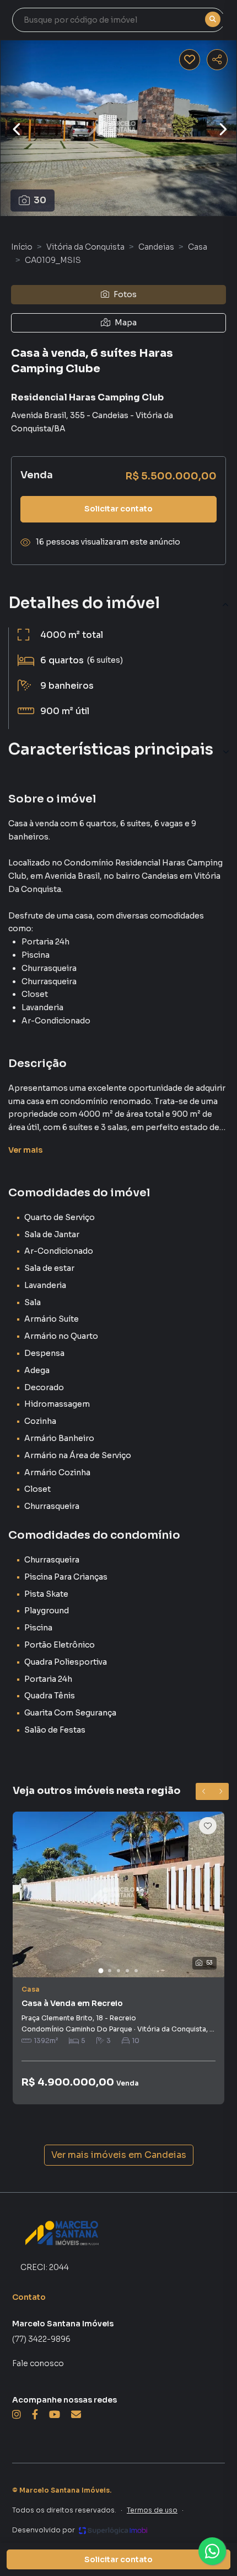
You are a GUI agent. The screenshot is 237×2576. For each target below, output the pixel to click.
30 (40, 200)
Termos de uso (152, 2510)
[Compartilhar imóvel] (217, 60)
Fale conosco (38, 2363)
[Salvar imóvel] (190, 60)
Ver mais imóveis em (119, 2155)
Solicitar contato (118, 509)
